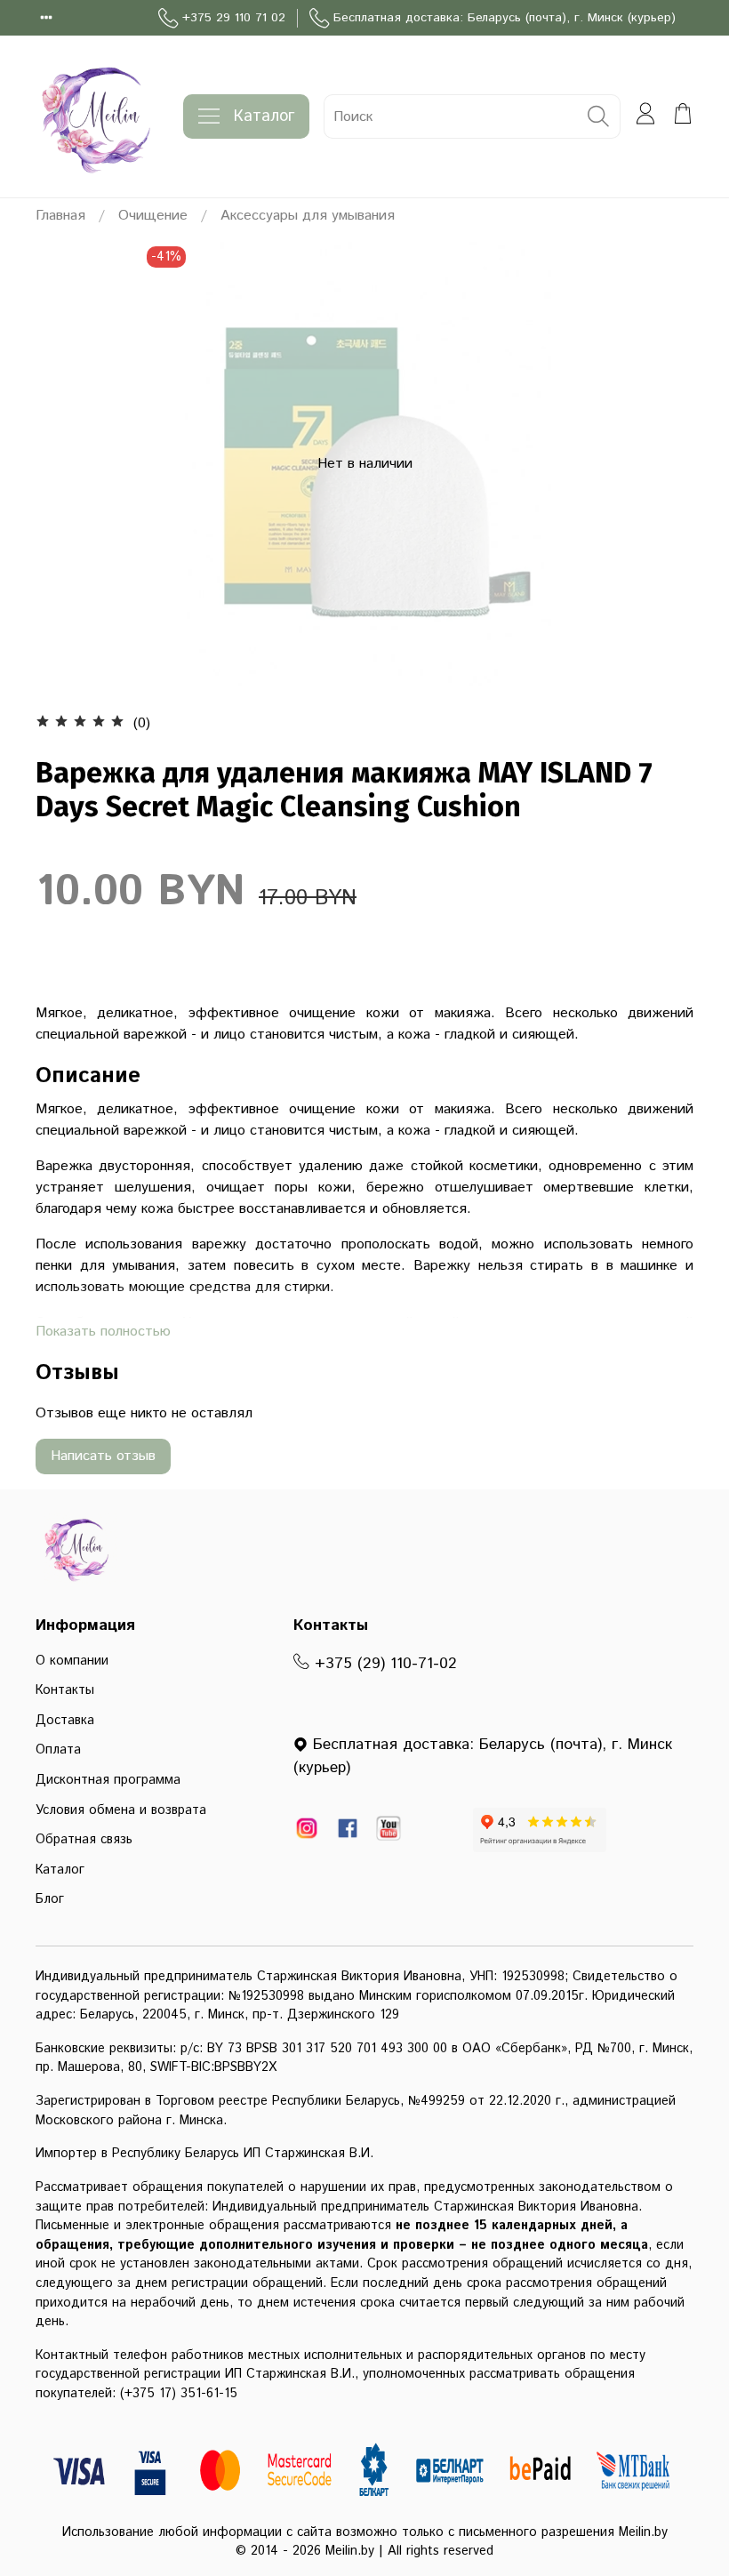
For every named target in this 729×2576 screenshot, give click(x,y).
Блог (50, 1899)
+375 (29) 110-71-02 (383, 1664)
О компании (72, 1661)
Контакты (65, 1690)
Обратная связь (84, 1840)
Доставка (65, 1721)
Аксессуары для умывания (308, 216)
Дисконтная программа (108, 1780)
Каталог (264, 116)
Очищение (153, 216)
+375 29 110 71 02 (234, 18)
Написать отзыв (103, 1456)
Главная (60, 216)
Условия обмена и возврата (121, 1810)
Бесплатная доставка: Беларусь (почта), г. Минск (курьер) (505, 18)
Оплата (58, 1750)
